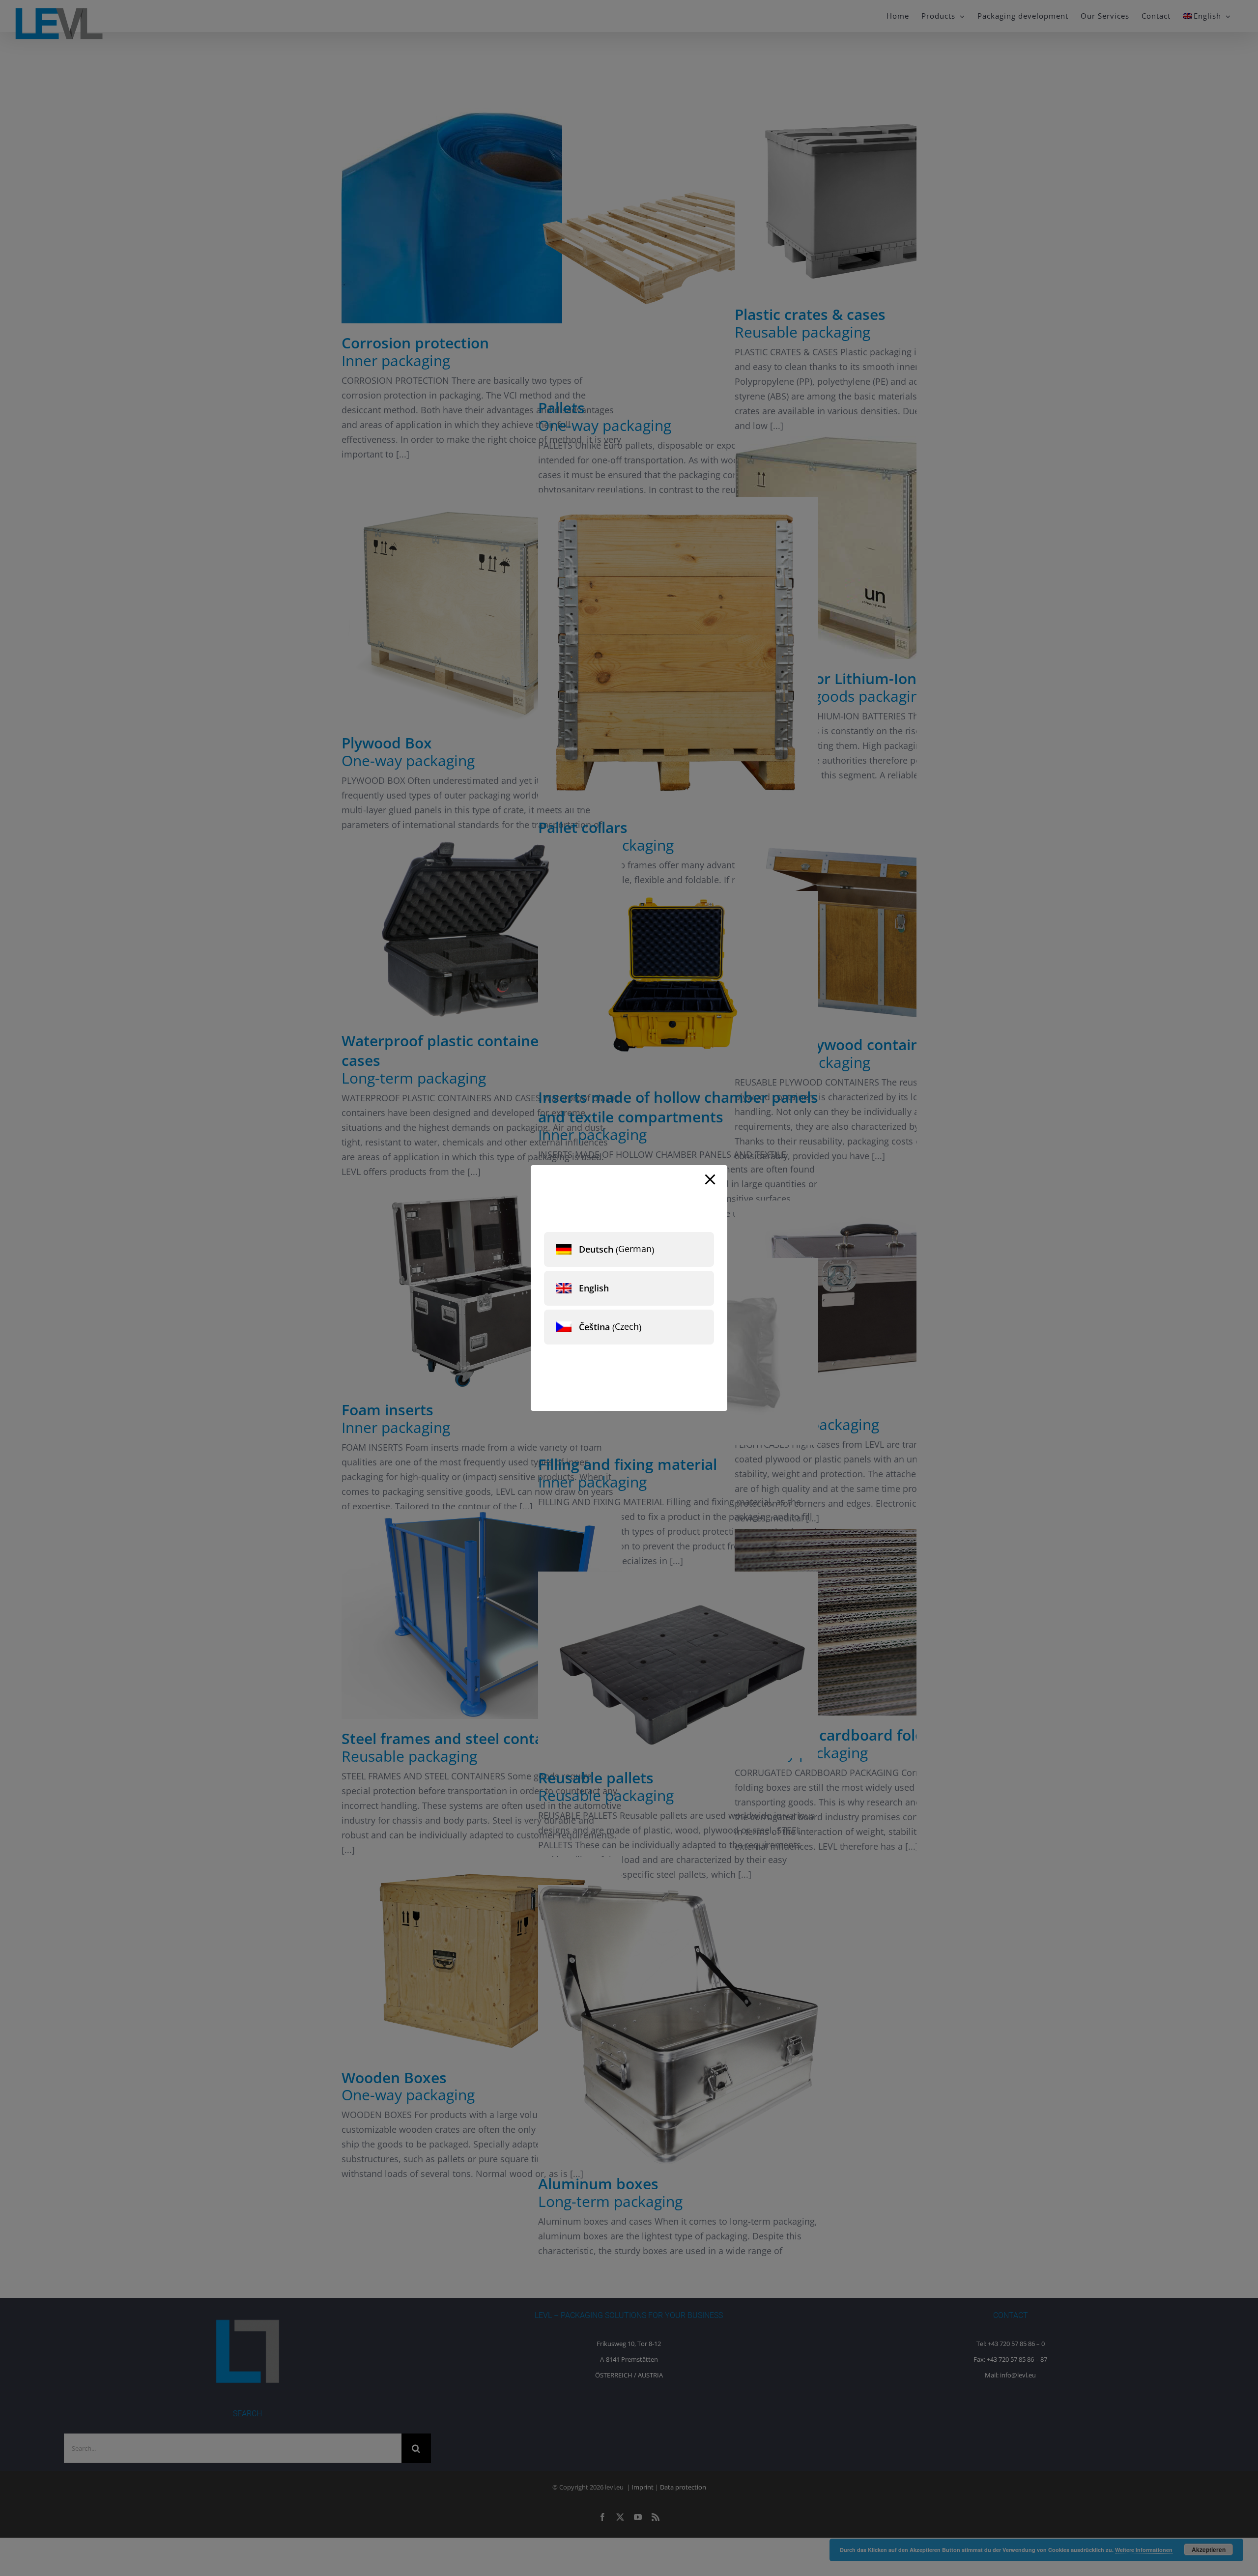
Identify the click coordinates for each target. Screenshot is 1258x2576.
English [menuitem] (594, 1288)
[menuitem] (629, 1249)
